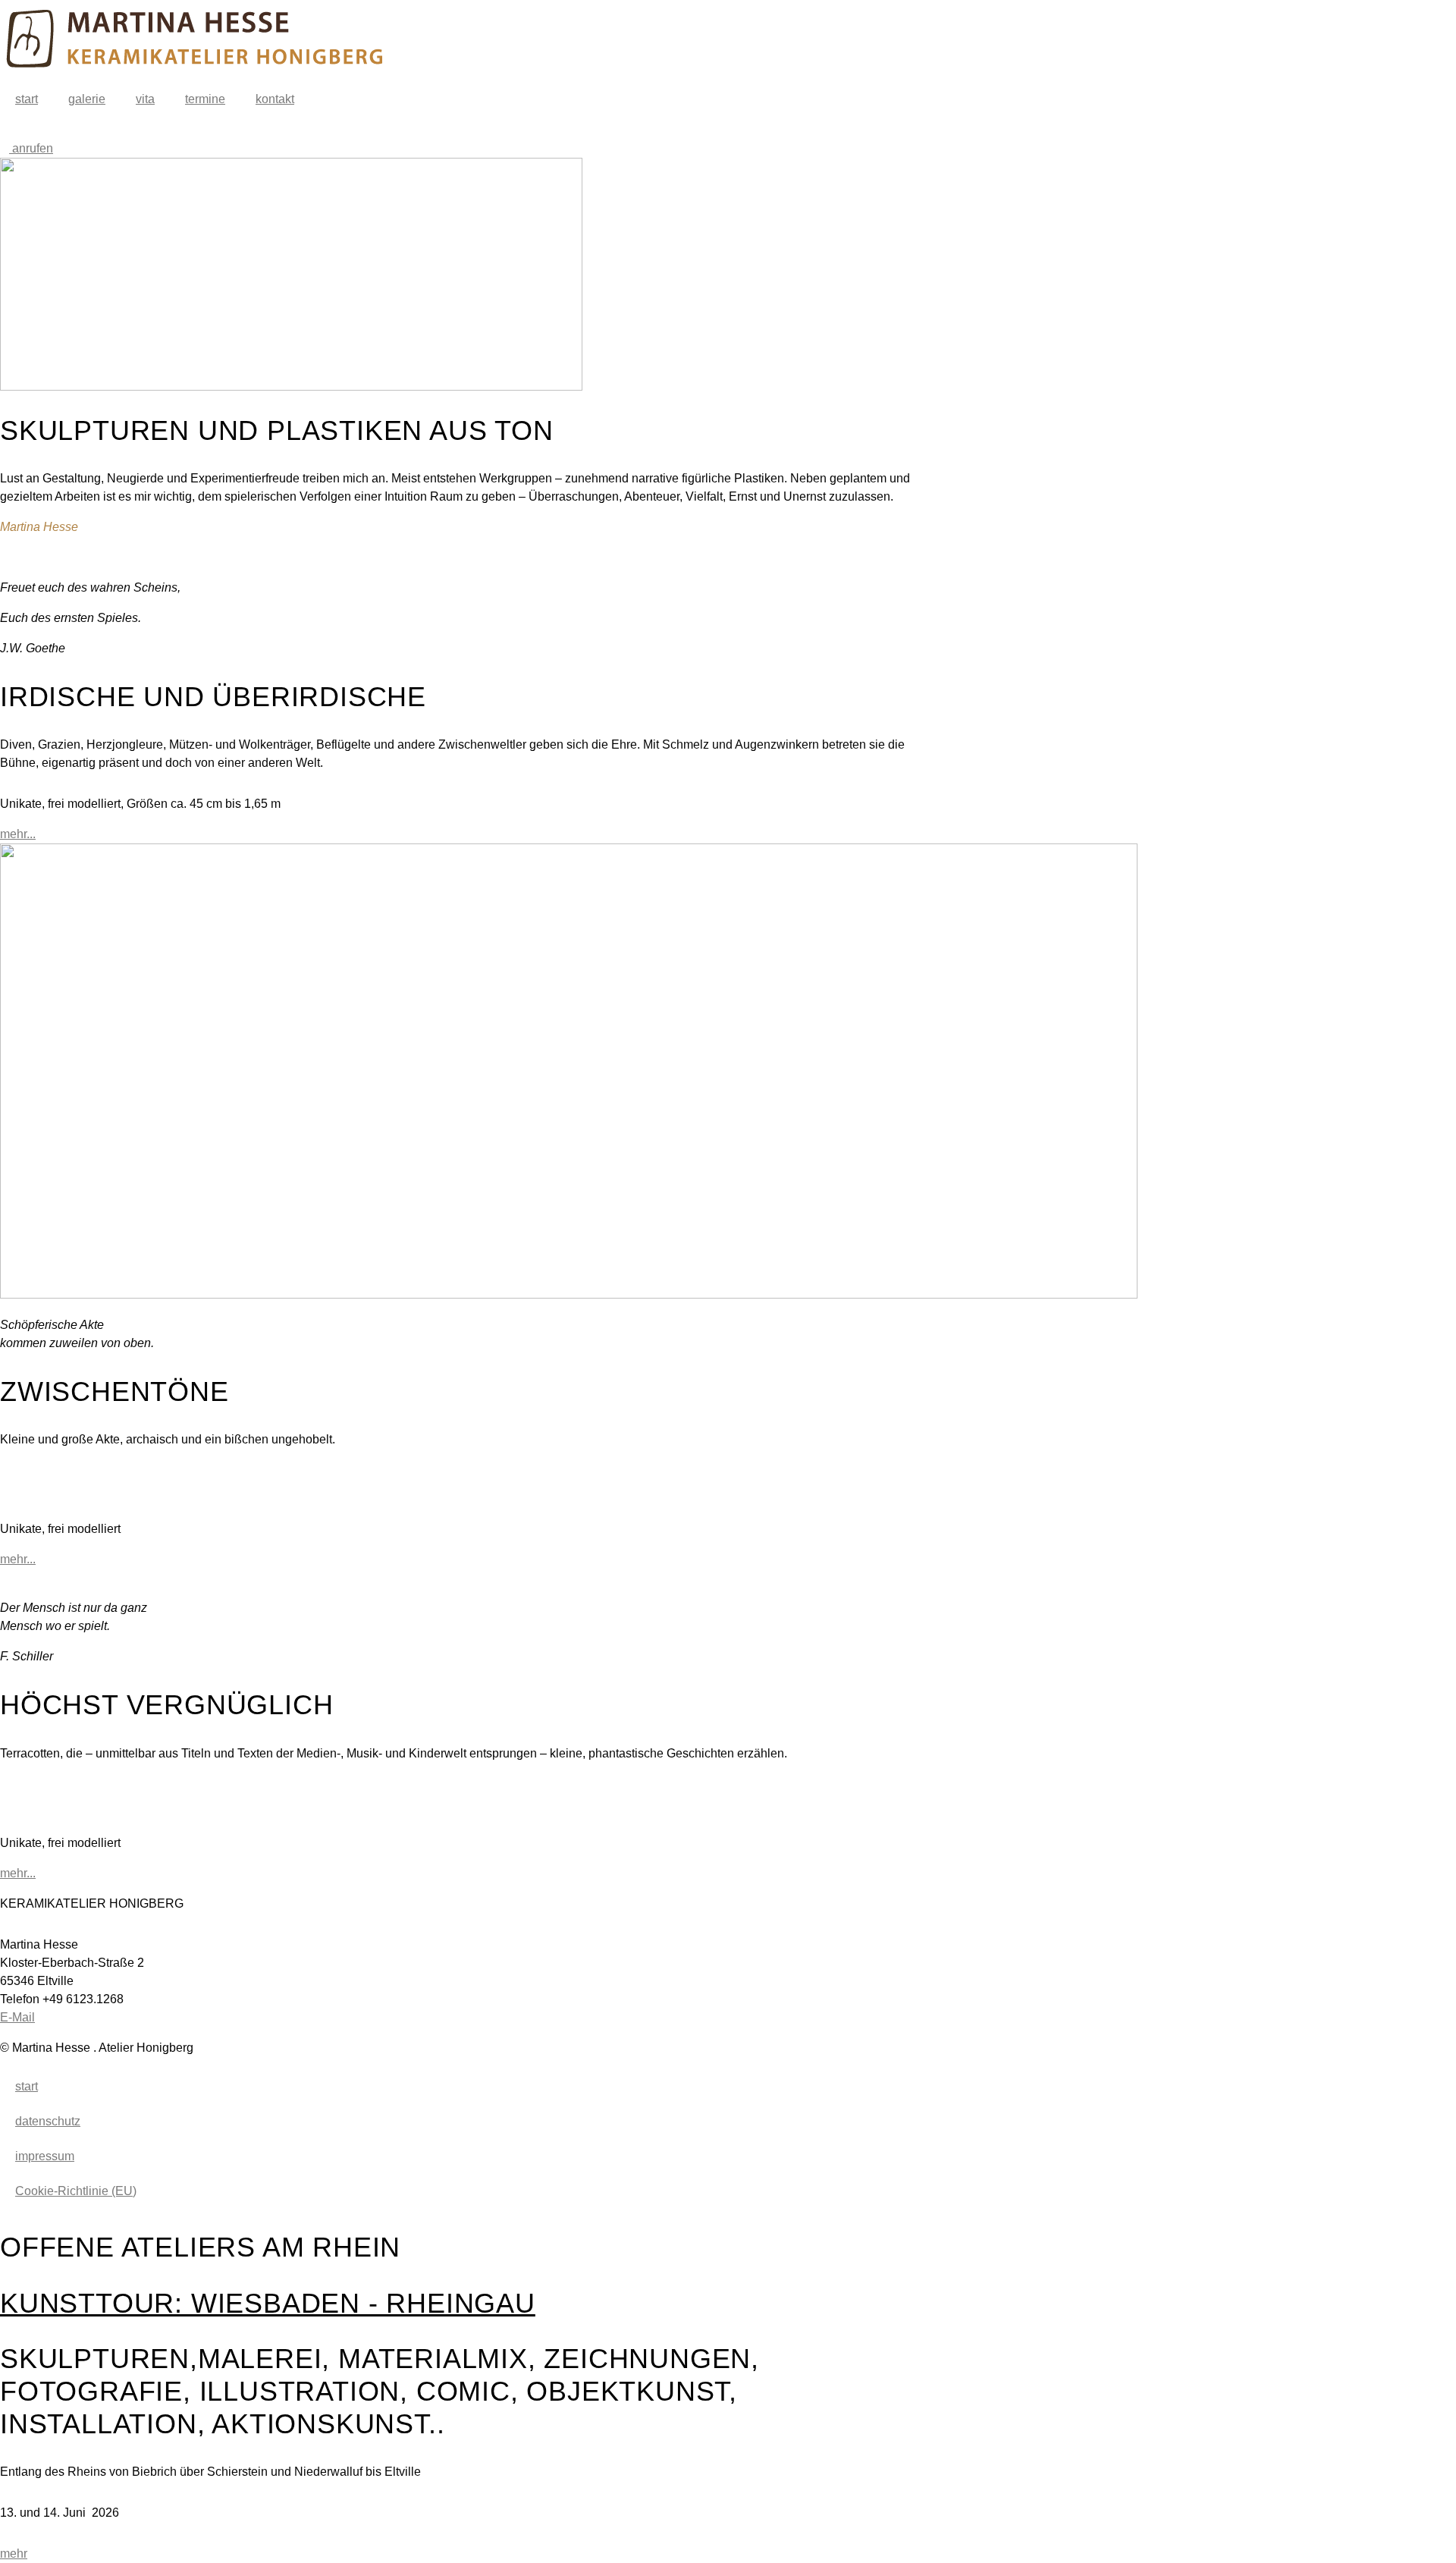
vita (145, 99)
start (27, 99)
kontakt (275, 99)
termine (205, 99)
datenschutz (48, 2121)
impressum (45, 2156)
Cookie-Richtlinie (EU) (76, 2191)
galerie (87, 99)
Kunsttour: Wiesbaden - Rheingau (268, 2303)
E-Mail (17, 2017)
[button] (455, 1470)
